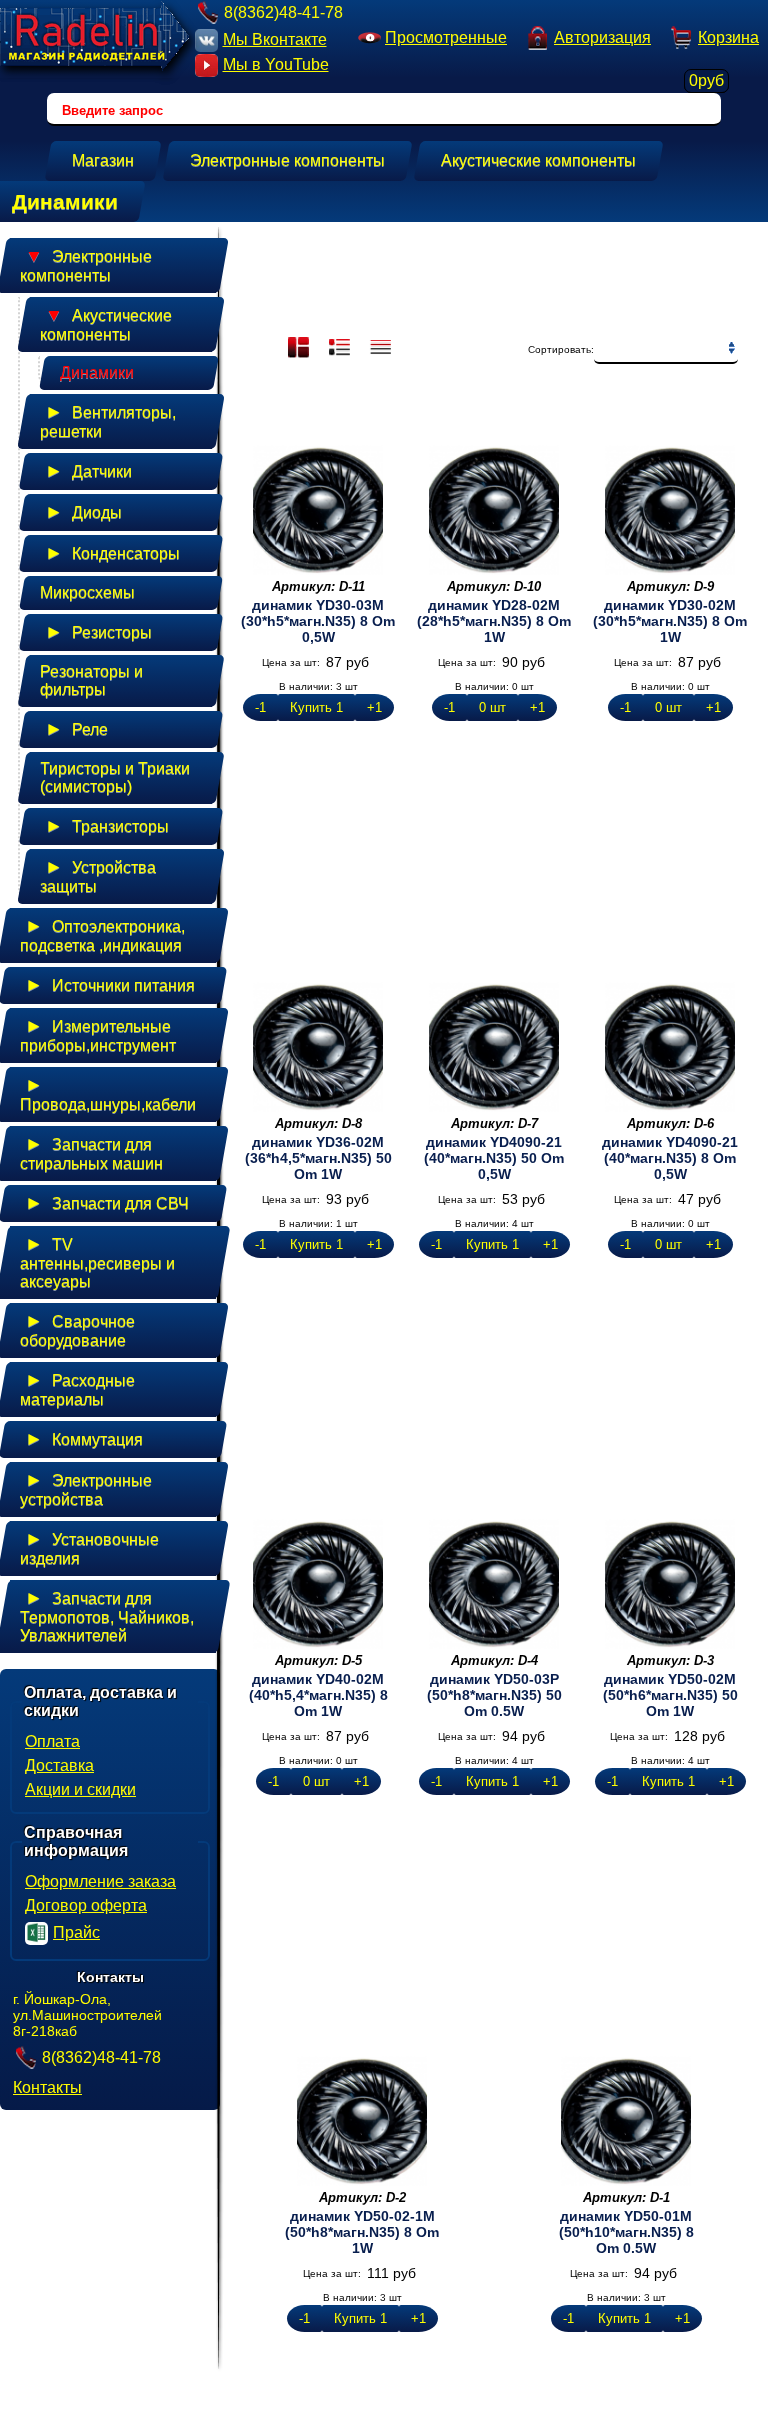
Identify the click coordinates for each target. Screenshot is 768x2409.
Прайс (76, 1932)
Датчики (88, 471)
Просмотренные (446, 37)
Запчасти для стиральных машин (91, 1153)
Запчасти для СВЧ (107, 1203)
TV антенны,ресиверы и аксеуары (97, 1262)
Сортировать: (561, 349)
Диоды (83, 512)
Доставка (59, 1765)
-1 (260, 707)
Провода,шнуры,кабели (108, 1094)
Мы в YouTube (276, 64)
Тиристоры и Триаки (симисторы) (115, 777)
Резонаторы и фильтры (91, 680)
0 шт (492, 707)
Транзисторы (107, 826)
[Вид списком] (382, 349)
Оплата (52, 1741)
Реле (76, 729)
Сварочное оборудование (77, 1330)
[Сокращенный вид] (341, 349)
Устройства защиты (98, 876)
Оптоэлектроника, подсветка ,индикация (102, 935)
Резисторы (98, 632)
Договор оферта (86, 1905)
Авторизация (602, 37)
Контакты (47, 2087)
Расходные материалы (77, 1389)
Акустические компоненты (106, 324)
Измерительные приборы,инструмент (98, 1035)
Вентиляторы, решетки (108, 421)
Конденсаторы (112, 553)
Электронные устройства (86, 1489)
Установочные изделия (89, 1548)
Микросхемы (87, 592)
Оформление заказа (100, 1881)
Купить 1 (316, 707)
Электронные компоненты (86, 265)
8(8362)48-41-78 (283, 12)
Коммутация (84, 1439)
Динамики (97, 372)
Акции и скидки (80, 1789)
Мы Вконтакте (275, 39)
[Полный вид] (300, 349)
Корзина (724, 41)
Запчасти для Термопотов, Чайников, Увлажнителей (107, 1616)
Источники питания (110, 985)
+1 (374, 707)
